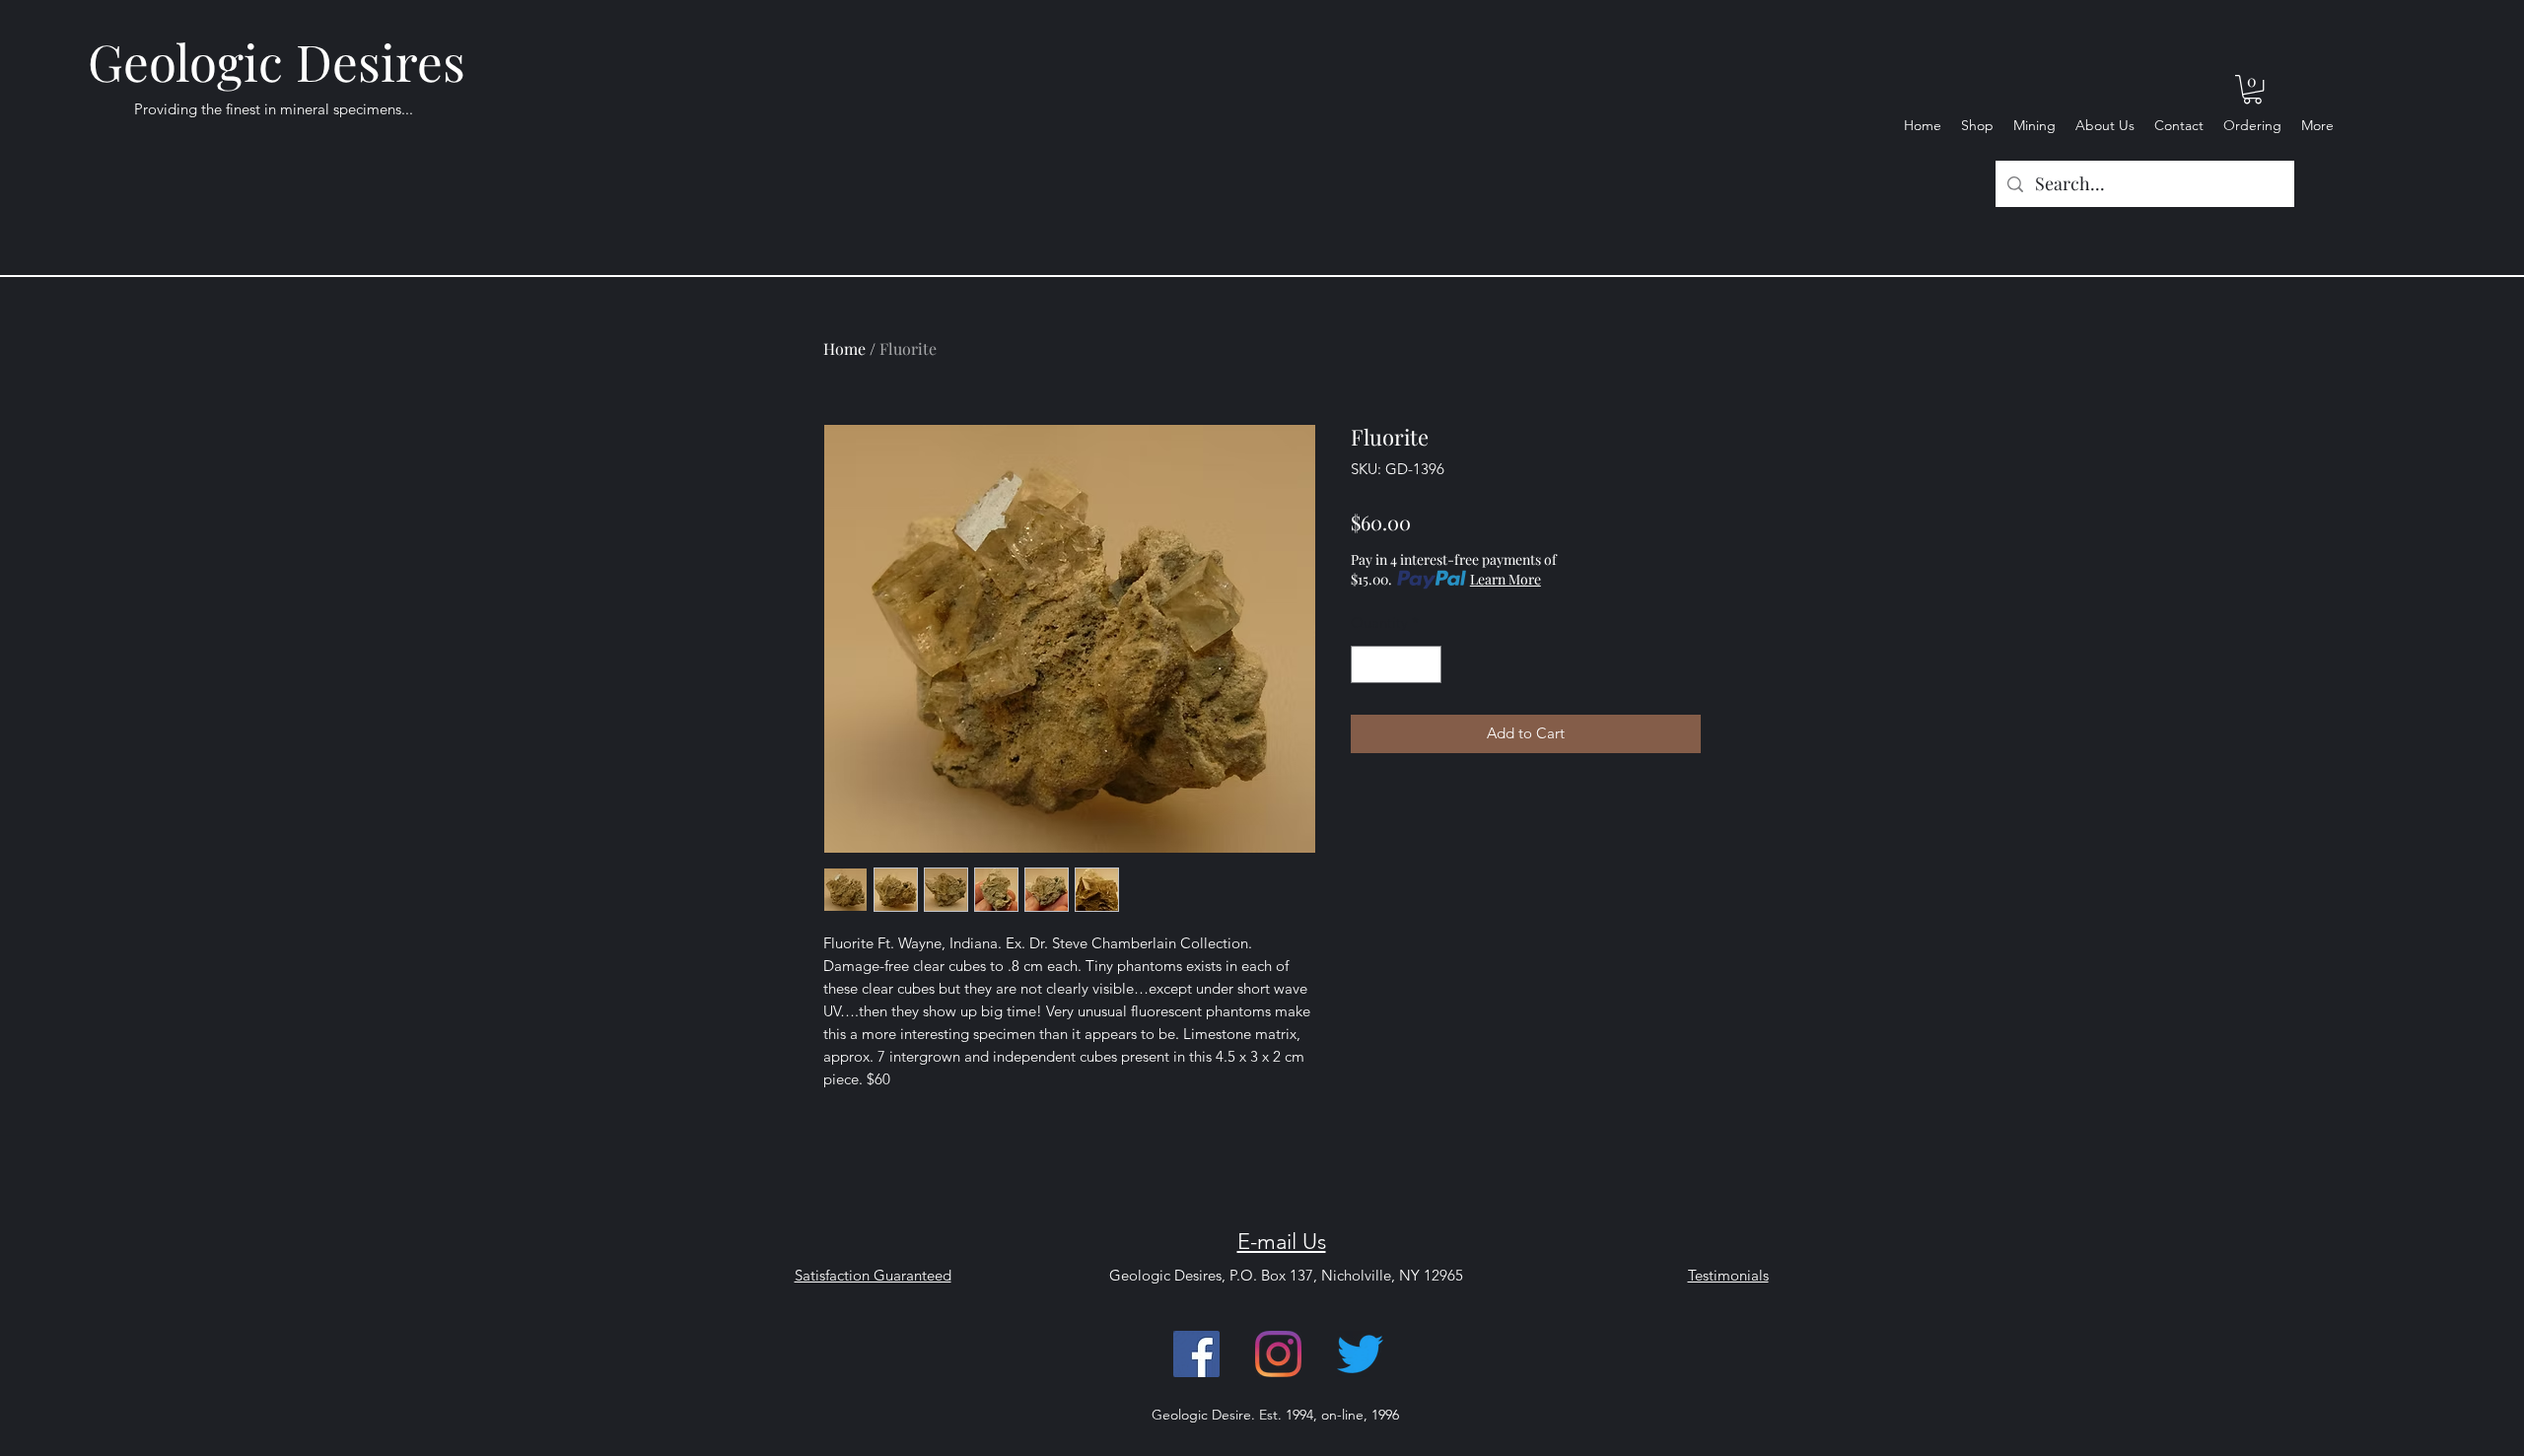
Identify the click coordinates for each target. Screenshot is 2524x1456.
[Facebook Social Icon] (1196, 1354)
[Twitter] (1360, 1354)
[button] (2252, 89)
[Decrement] (1367, 665)
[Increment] (1426, 665)
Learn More (1506, 579)
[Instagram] (1278, 1354)
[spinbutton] (1397, 665)
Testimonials (1728, 1275)
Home (844, 348)
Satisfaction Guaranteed (873, 1275)
